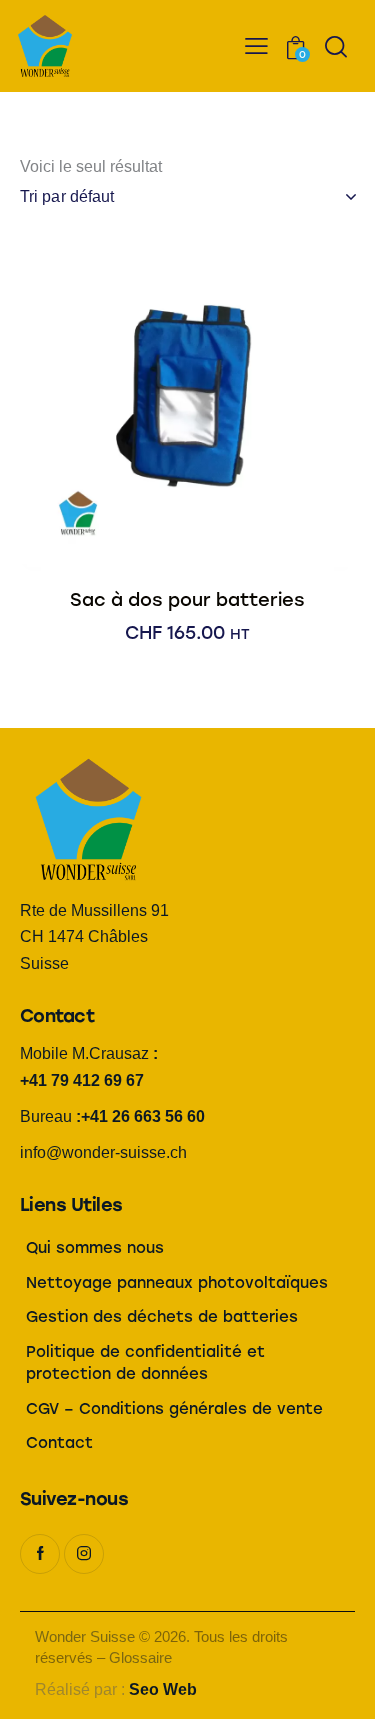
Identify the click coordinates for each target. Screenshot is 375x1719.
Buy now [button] (187, 653)
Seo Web (163, 1689)
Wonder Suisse (85, 1636)
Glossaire (140, 1657)
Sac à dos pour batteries (187, 600)
